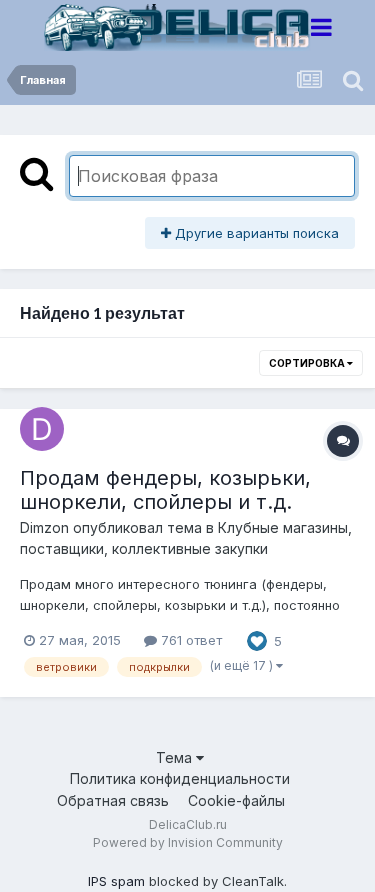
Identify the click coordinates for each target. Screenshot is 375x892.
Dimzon (44, 527)
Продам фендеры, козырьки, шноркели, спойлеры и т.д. (165, 490)
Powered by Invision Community (188, 842)
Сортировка (308, 363)
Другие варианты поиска (255, 233)
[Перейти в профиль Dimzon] (42, 429)
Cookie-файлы (236, 800)
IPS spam (116, 881)
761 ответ (189, 640)
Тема (176, 757)
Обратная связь (113, 800)
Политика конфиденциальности (180, 778)
